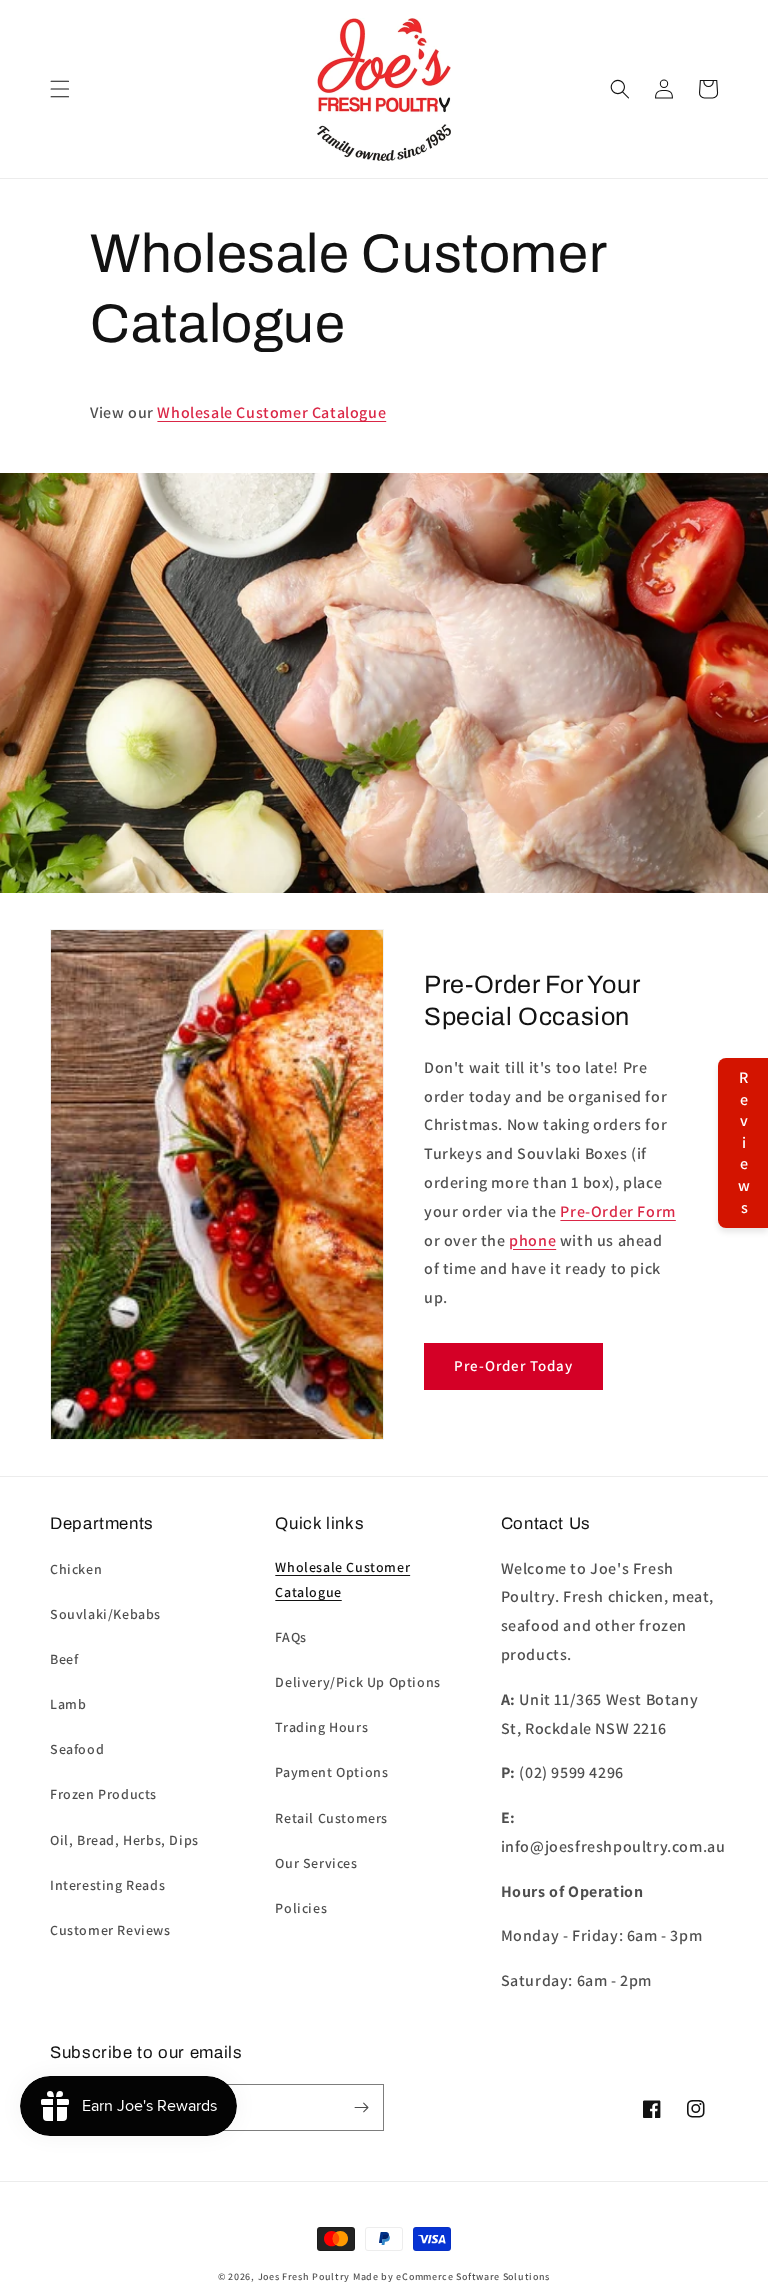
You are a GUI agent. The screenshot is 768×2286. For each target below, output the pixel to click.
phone (532, 1240)
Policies (301, 1908)
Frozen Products (103, 1794)
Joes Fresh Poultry (304, 2276)
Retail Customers (331, 1818)
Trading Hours (321, 1727)
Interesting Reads (107, 1885)
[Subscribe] (361, 2107)
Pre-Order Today (513, 1365)
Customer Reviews (110, 1930)
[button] (60, 89)
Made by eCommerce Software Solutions (451, 2276)
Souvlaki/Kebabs (105, 1614)
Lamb (68, 1704)
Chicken (76, 1569)
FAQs (290, 1637)
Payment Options (331, 1772)
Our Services (316, 1863)
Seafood (77, 1749)
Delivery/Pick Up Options (357, 1682)
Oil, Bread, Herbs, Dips (124, 1840)
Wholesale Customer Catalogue (271, 412)
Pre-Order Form (617, 1211)
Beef (64, 1659)
